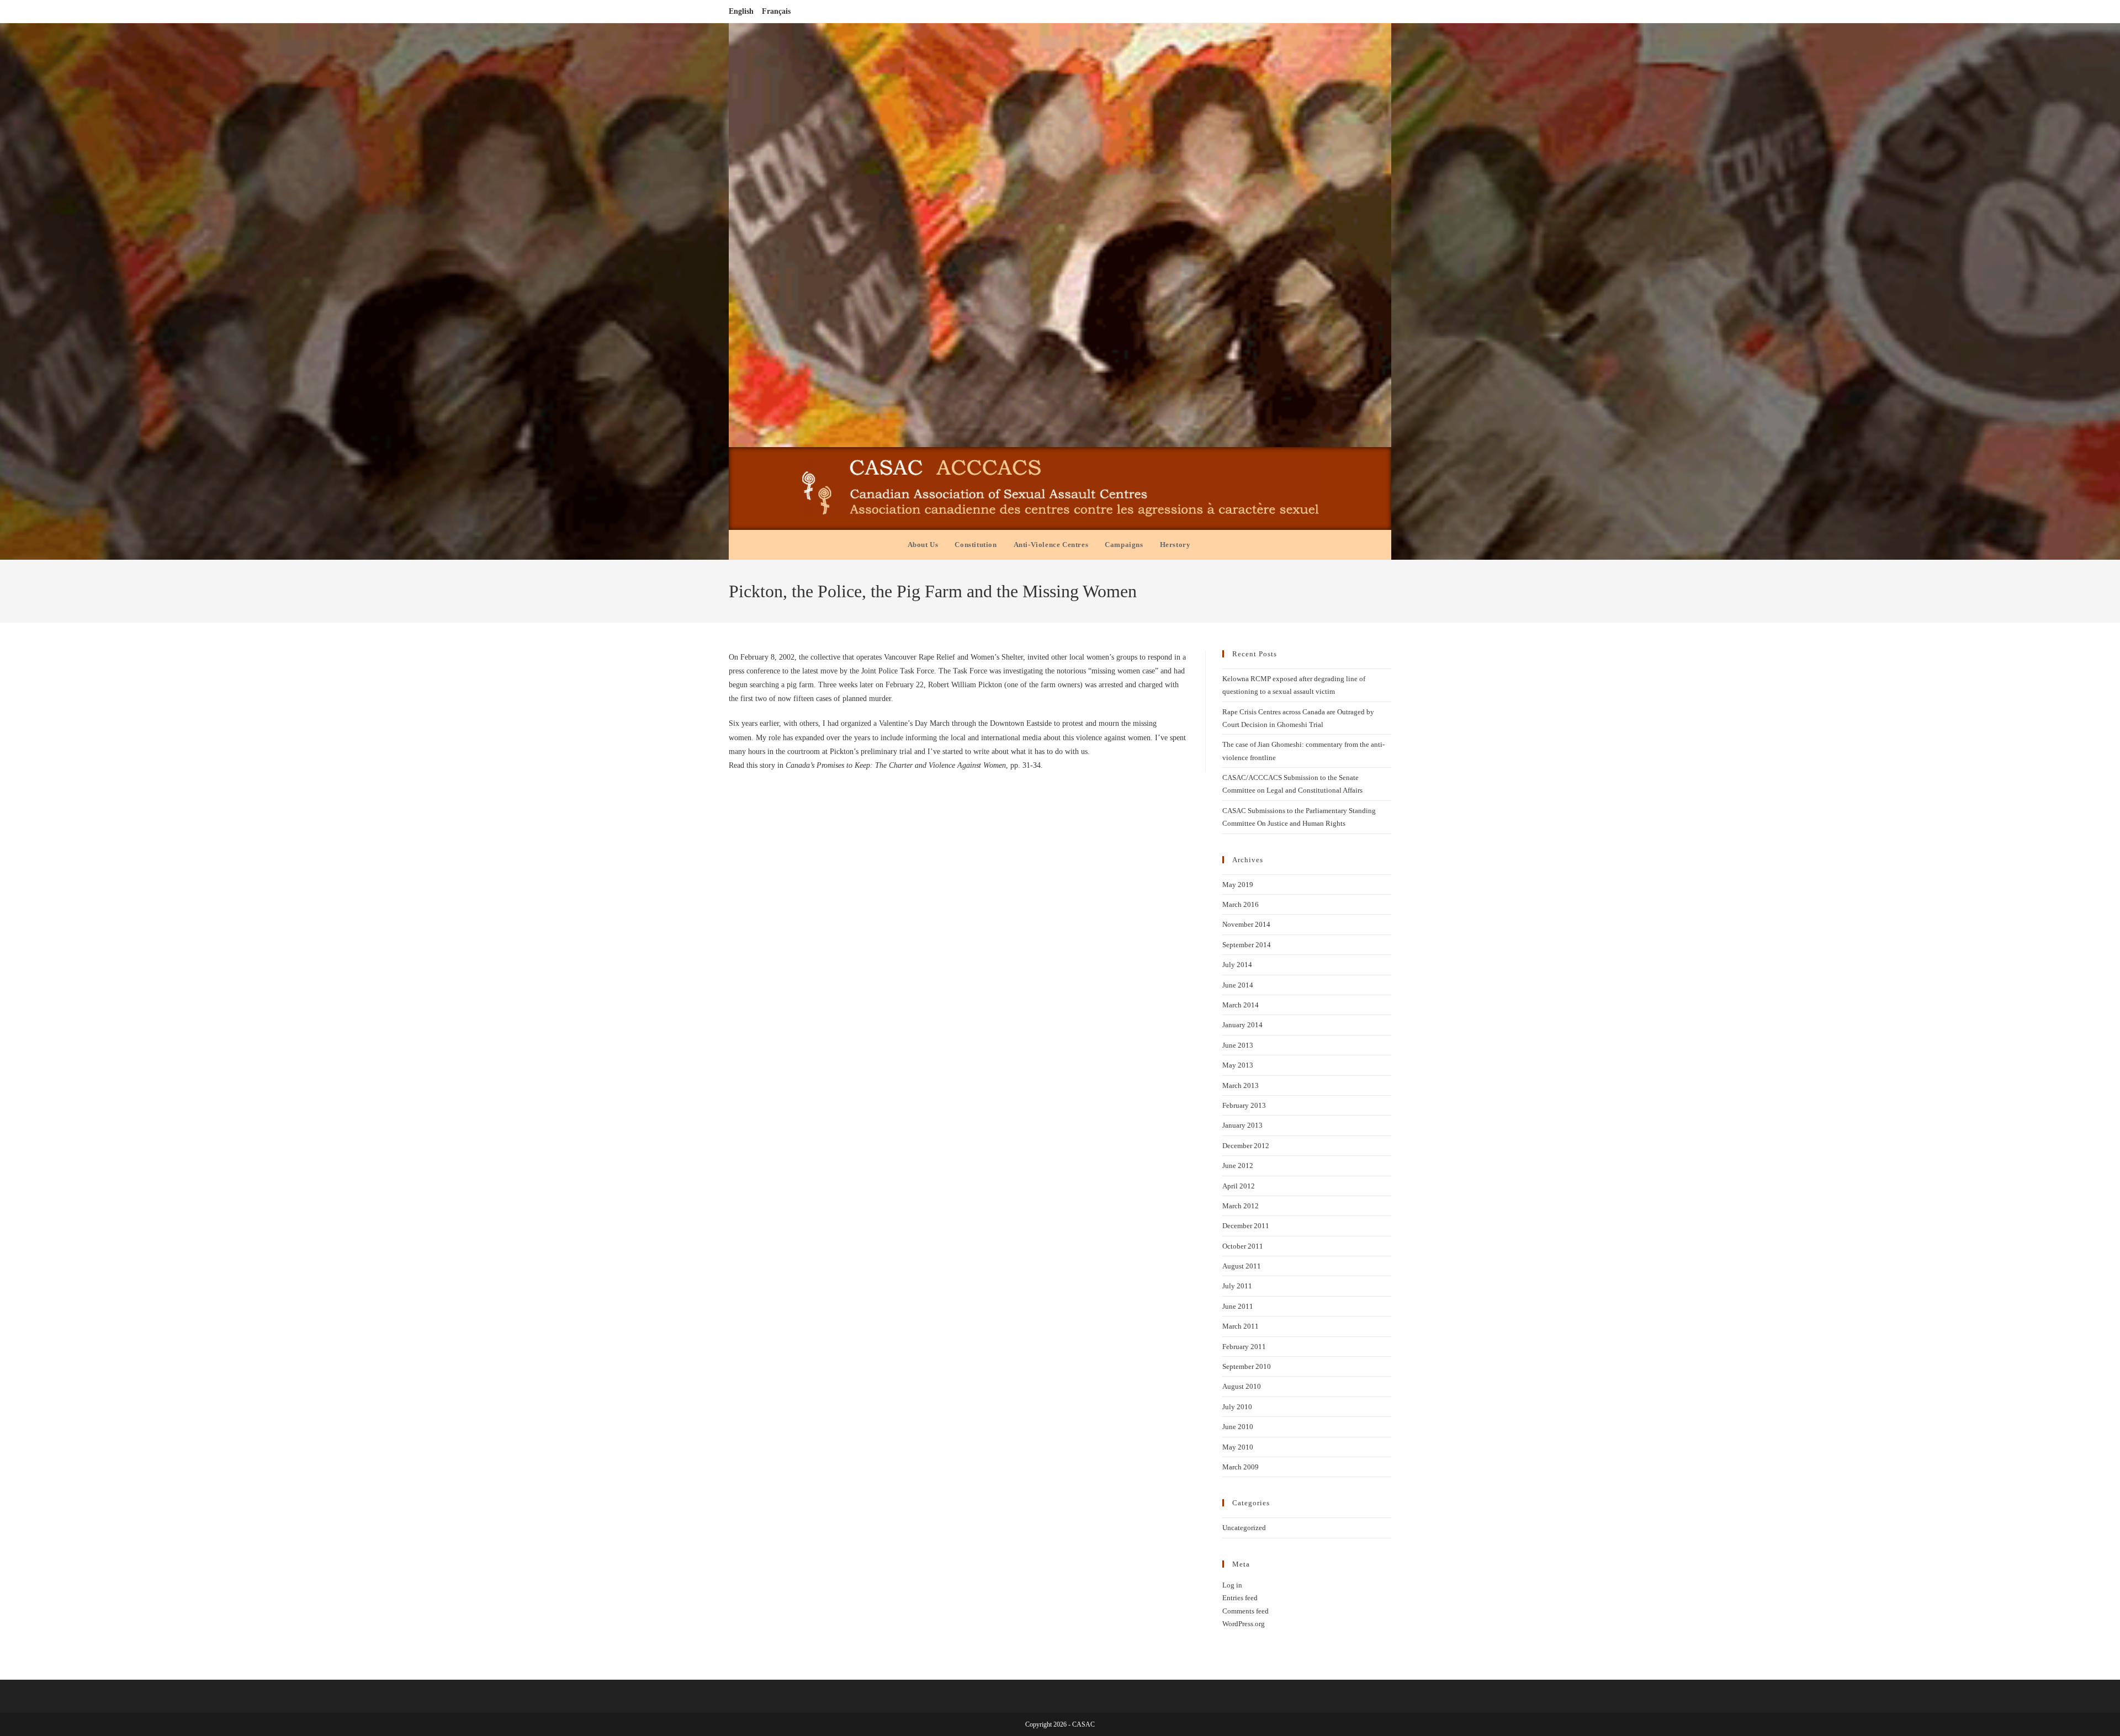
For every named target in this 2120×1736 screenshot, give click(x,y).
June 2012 (1238, 1166)
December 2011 (1246, 1226)
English (741, 11)
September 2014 (1247, 945)
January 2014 (1242, 1025)
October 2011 (1243, 1246)
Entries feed (1240, 1598)
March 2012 (1241, 1206)
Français (776, 11)
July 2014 (1237, 965)
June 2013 (1238, 1045)
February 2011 (1244, 1347)
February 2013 (1244, 1105)
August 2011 (1242, 1266)
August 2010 (1242, 1386)
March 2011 (1241, 1326)
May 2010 (1238, 1447)
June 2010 (1238, 1427)
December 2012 (1246, 1146)
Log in (1232, 1585)
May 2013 (1238, 1065)
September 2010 (1247, 1366)
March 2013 (1241, 1085)
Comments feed (1245, 1611)
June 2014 (1238, 985)
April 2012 (1239, 1186)
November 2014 (1246, 924)
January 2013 (1242, 1125)
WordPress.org (1244, 1624)
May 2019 (1238, 885)
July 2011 (1237, 1286)
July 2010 (1237, 1407)
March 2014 (1241, 1005)
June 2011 (1238, 1306)
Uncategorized (1244, 1528)
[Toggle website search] (1210, 545)
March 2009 (1241, 1467)
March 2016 (1241, 904)
